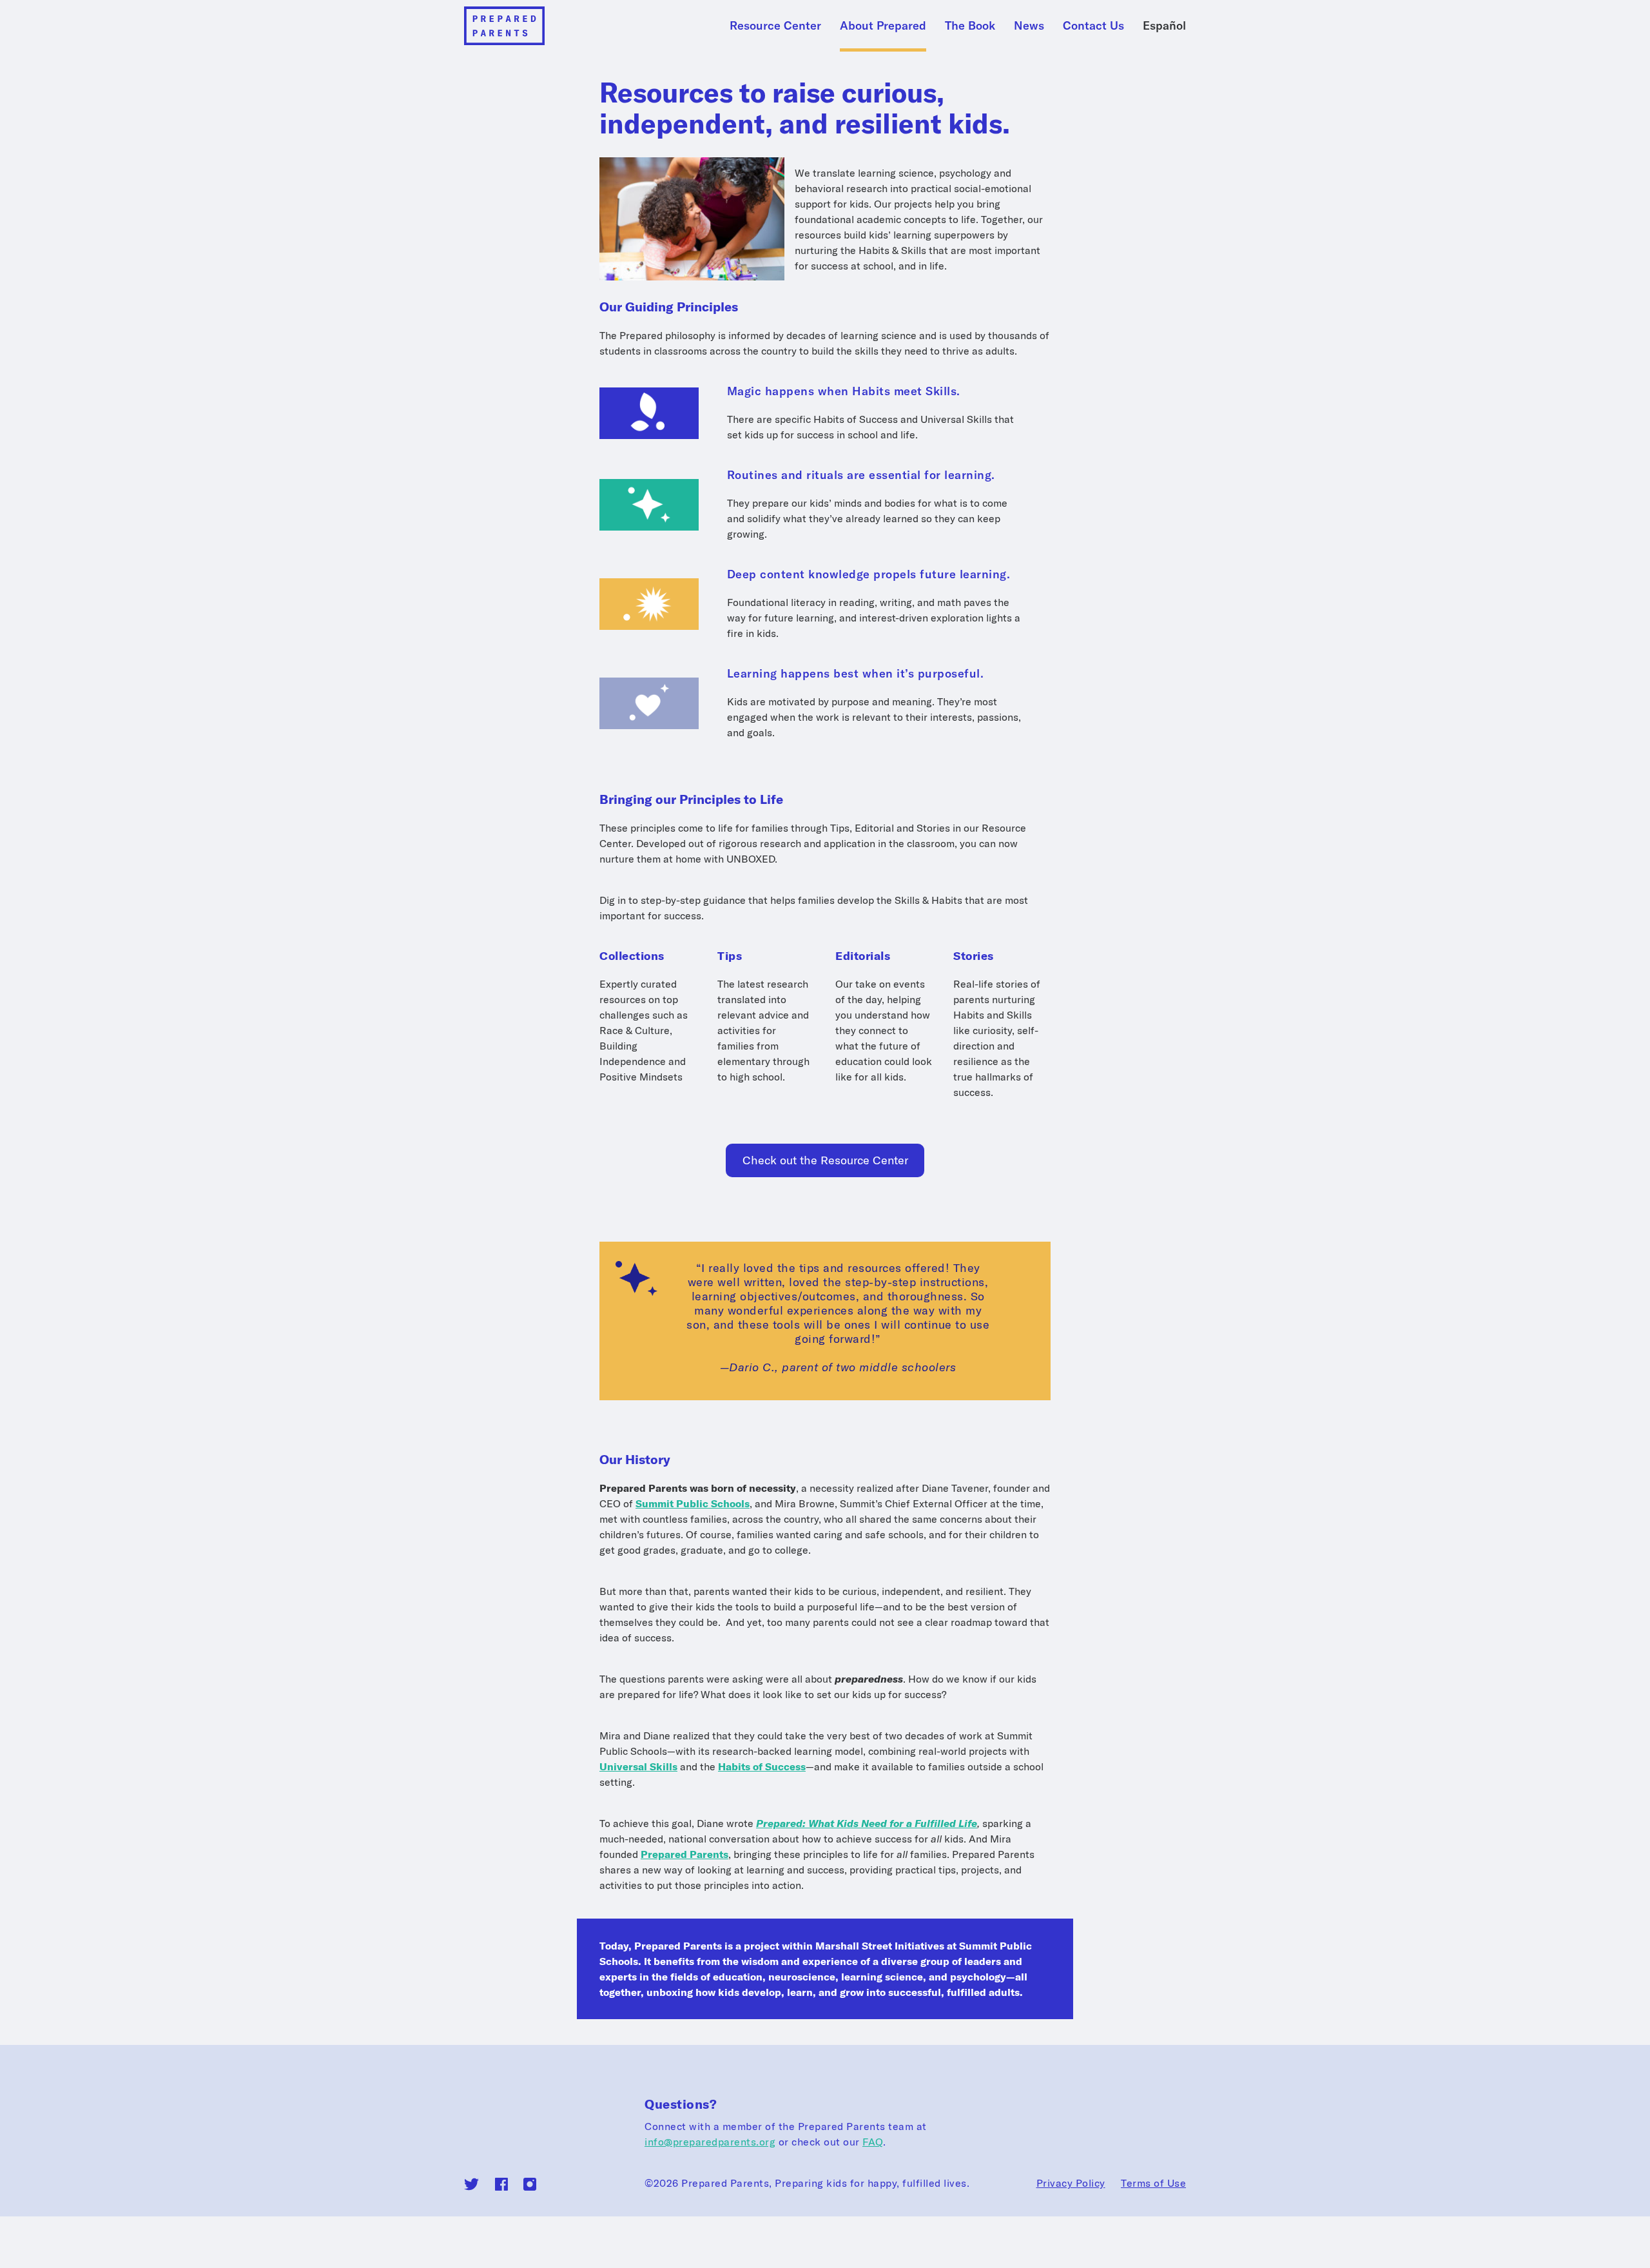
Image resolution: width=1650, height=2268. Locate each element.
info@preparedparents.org (710, 2142)
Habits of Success (762, 1766)
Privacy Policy (1071, 2183)
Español (1164, 25)
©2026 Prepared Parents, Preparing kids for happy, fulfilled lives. (807, 2183)
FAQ (873, 2142)
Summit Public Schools (693, 1503)
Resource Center (775, 25)
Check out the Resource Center (825, 1160)
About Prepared (883, 25)
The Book (970, 25)
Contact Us (1093, 25)
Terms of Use (1153, 2183)
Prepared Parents (684, 1854)
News (1029, 25)
